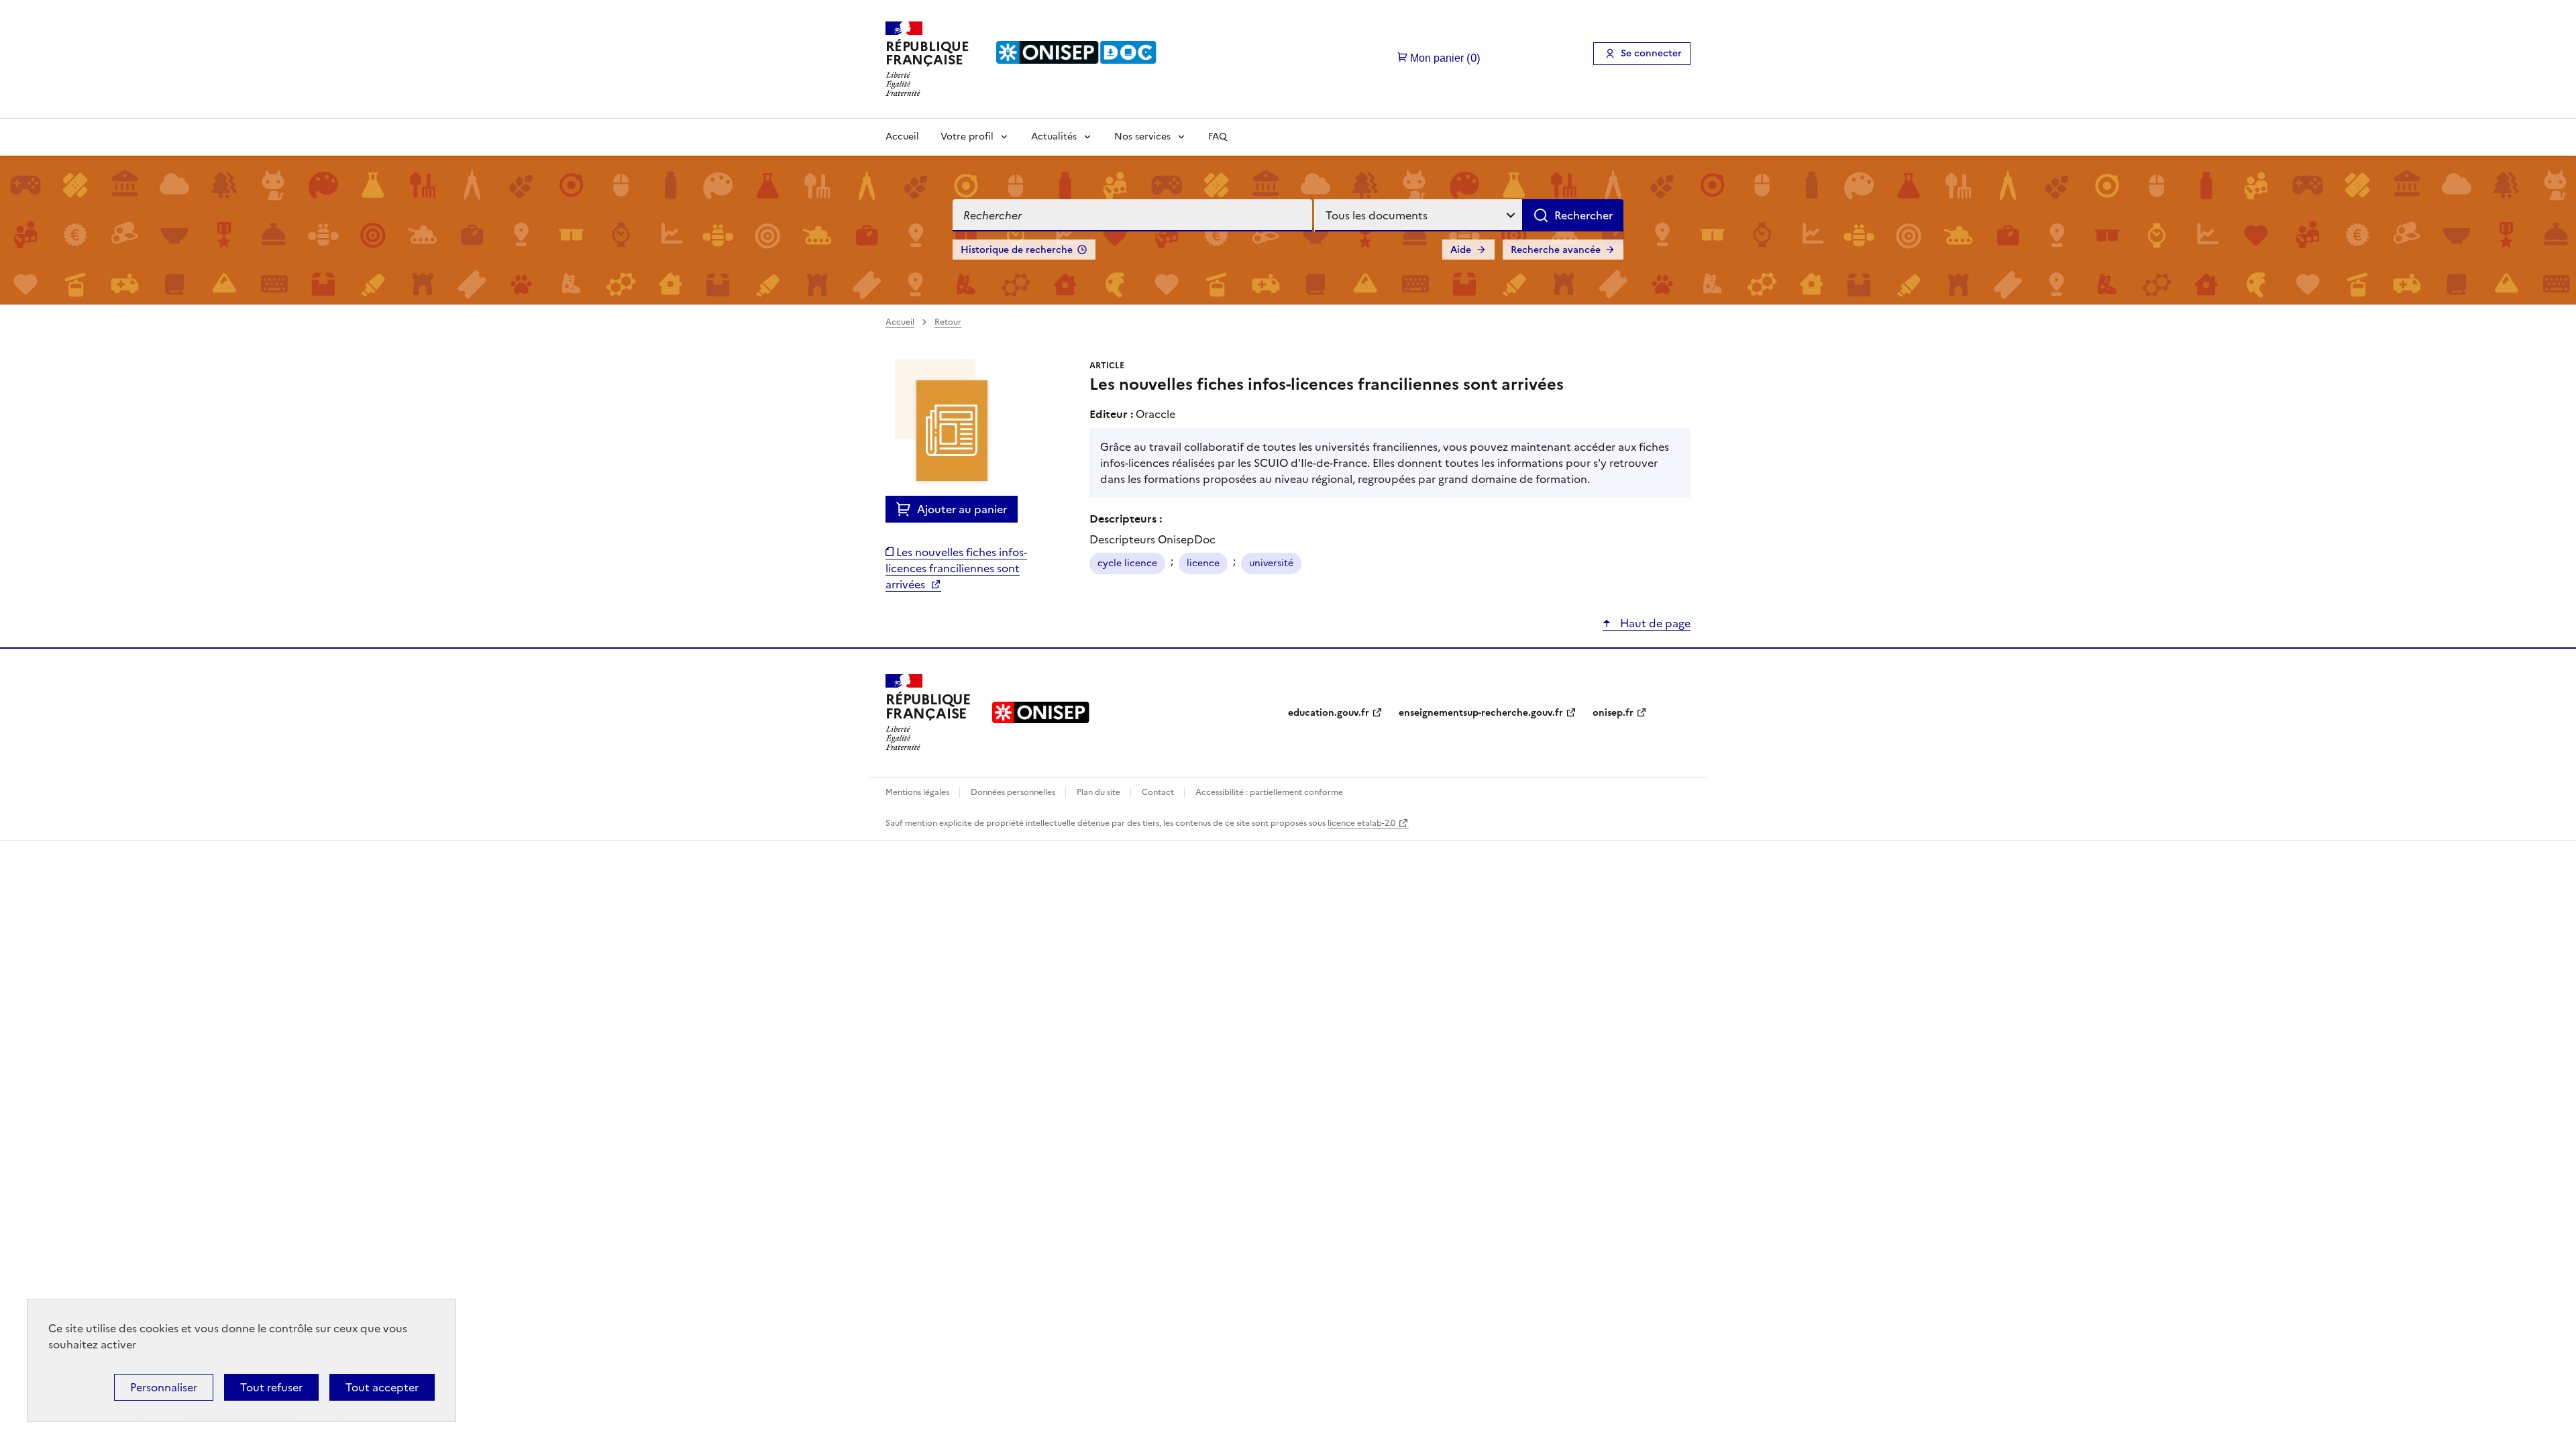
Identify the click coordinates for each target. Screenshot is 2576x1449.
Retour (948, 322)
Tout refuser (271, 1387)
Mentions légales (918, 792)
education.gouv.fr (1329, 713)
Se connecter (1651, 53)
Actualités (1054, 137)
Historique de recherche (1017, 250)
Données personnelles (1014, 792)
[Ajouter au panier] (907, 509)
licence (1203, 563)
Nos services (1142, 137)
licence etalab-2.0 (1361, 823)
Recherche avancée (1556, 250)
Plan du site (1099, 792)
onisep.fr (1613, 713)
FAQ (1218, 137)
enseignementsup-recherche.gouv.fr (1481, 713)
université (1271, 563)
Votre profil (967, 137)
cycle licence (1127, 563)
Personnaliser (164, 1387)
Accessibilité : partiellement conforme (1269, 792)
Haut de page (1654, 623)
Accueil (902, 137)
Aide (1461, 250)
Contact (1159, 792)
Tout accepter (382, 1387)
